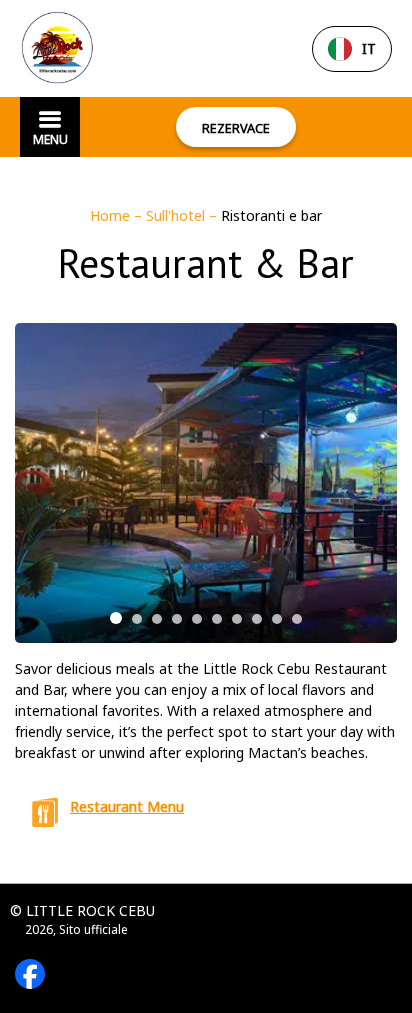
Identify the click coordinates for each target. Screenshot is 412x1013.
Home (112, 215)
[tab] (116, 618)
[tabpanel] (206, 483)
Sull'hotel (177, 215)
